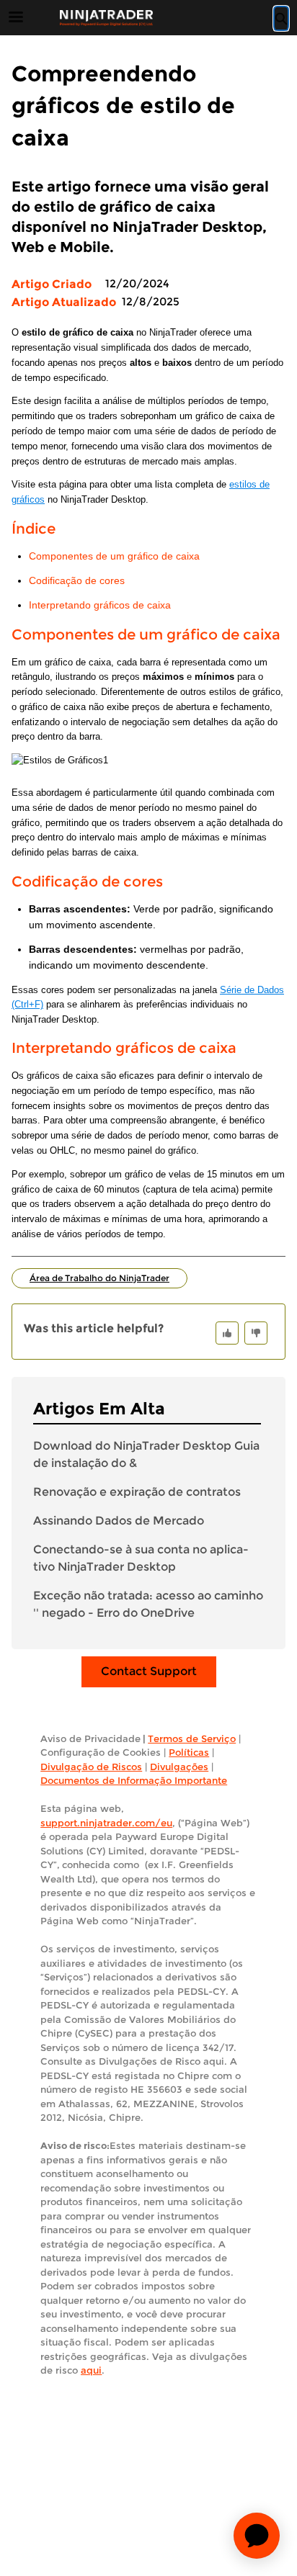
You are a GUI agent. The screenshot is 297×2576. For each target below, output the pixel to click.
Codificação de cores (77, 581)
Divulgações (179, 1767)
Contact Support (149, 1671)
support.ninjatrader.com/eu (106, 1823)
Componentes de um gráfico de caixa (114, 556)
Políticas (189, 1752)
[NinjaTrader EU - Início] (106, 18)
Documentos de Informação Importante (134, 1780)
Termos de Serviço (192, 1738)
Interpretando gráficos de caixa (100, 605)
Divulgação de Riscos (91, 1767)
